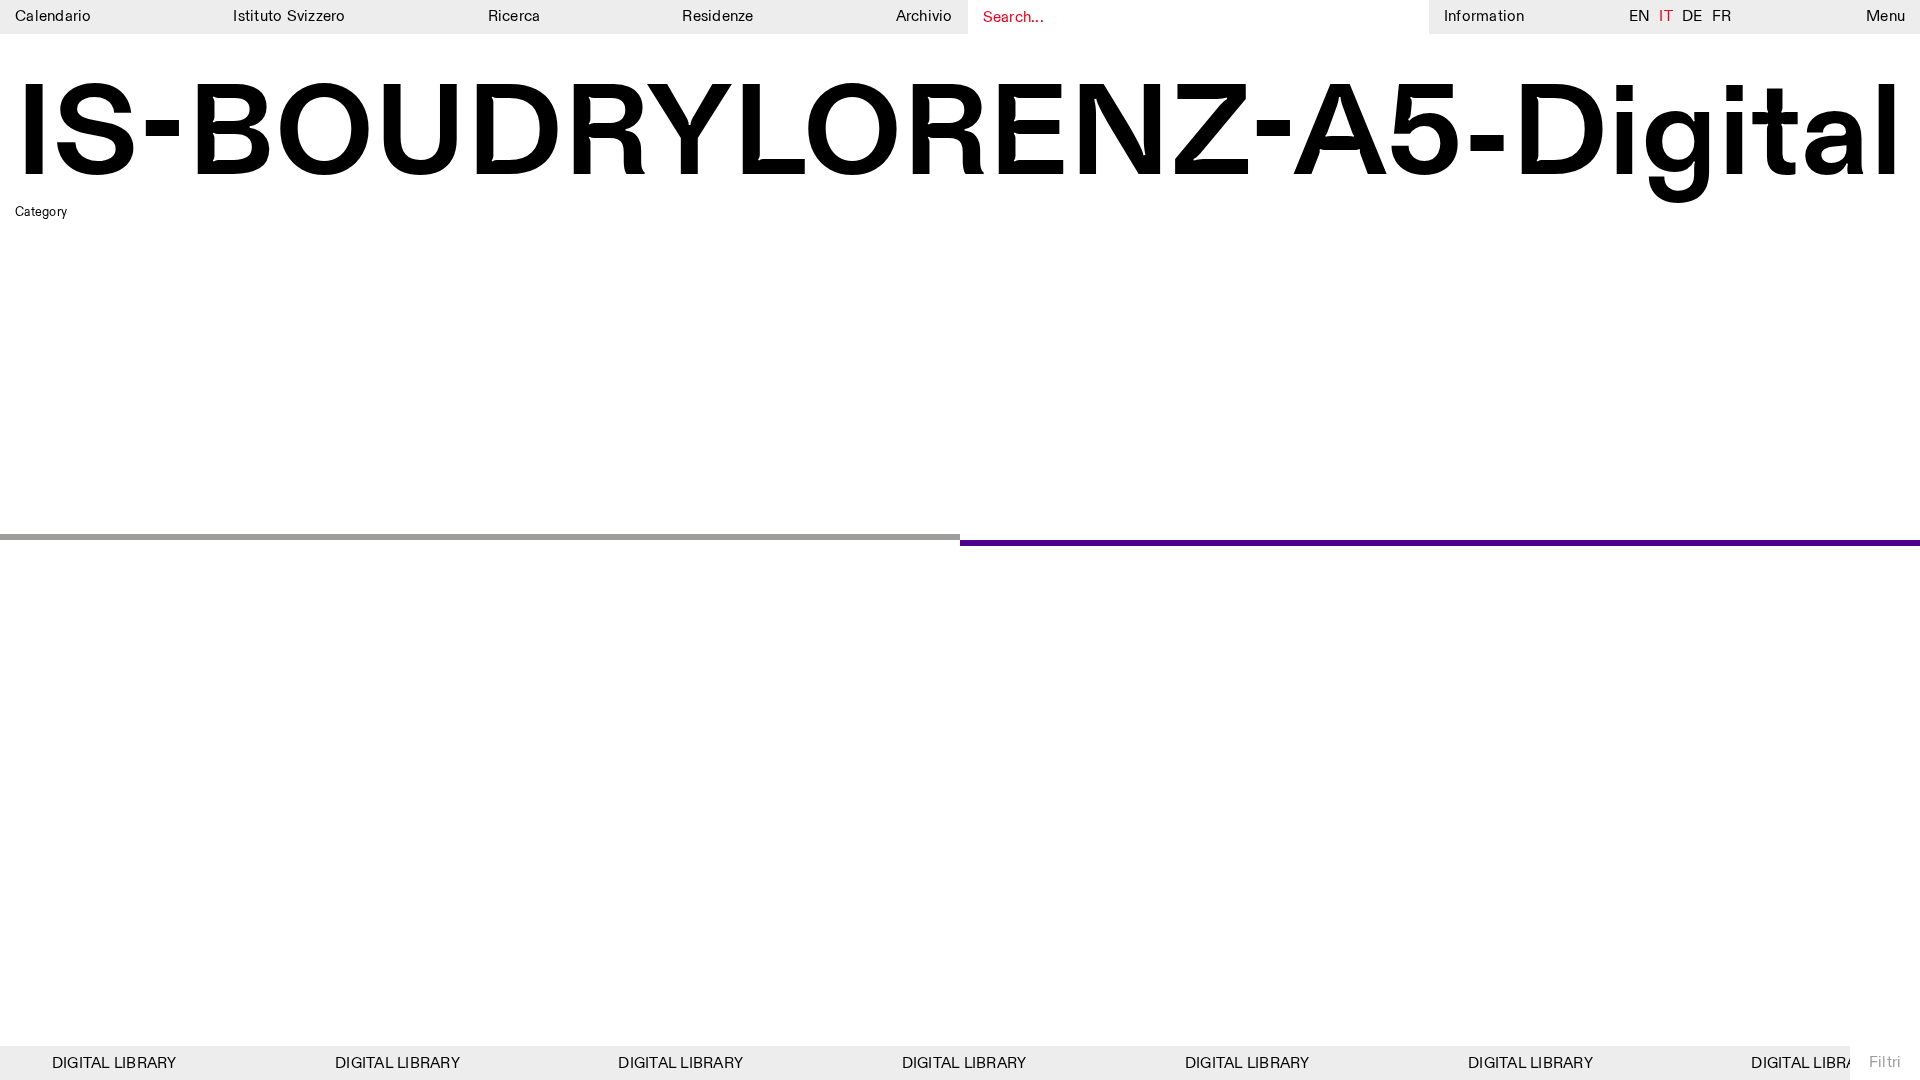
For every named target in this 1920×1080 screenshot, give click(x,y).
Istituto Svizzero (289, 16)
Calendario (53, 16)
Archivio (924, 16)
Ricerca (514, 16)
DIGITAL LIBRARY (107, 1063)
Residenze (717, 16)
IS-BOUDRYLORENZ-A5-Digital (959, 137)
